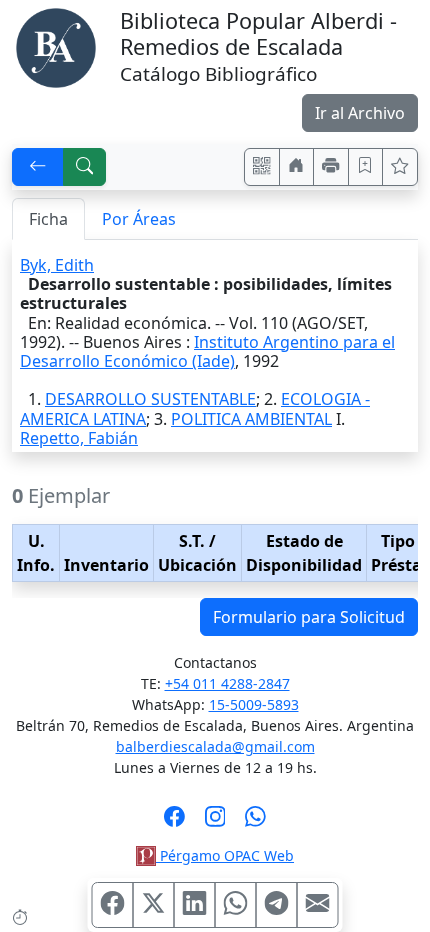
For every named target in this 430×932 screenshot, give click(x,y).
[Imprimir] (331, 167)
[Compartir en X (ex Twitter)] (154, 905)
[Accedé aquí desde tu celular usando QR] (262, 167)
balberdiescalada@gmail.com (215, 746)
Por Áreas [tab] (139, 219)
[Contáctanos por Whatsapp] (255, 823)
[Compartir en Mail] (318, 905)
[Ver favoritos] (400, 167)
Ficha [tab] (48, 219)
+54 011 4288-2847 (227, 683)
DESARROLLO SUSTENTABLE (150, 399)
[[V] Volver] (38, 167)
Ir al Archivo (360, 113)
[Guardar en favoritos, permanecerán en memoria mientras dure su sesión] (366, 167)
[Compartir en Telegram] (277, 905)
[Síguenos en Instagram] (215, 823)
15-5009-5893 (254, 704)
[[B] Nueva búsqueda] (85, 167)
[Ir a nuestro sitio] (297, 167)
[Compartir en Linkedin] (195, 905)
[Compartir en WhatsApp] (236, 905)
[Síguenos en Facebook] (174, 823)
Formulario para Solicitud (309, 617)
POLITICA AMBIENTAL (251, 419)
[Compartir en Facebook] (113, 905)
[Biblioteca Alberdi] (56, 46)
